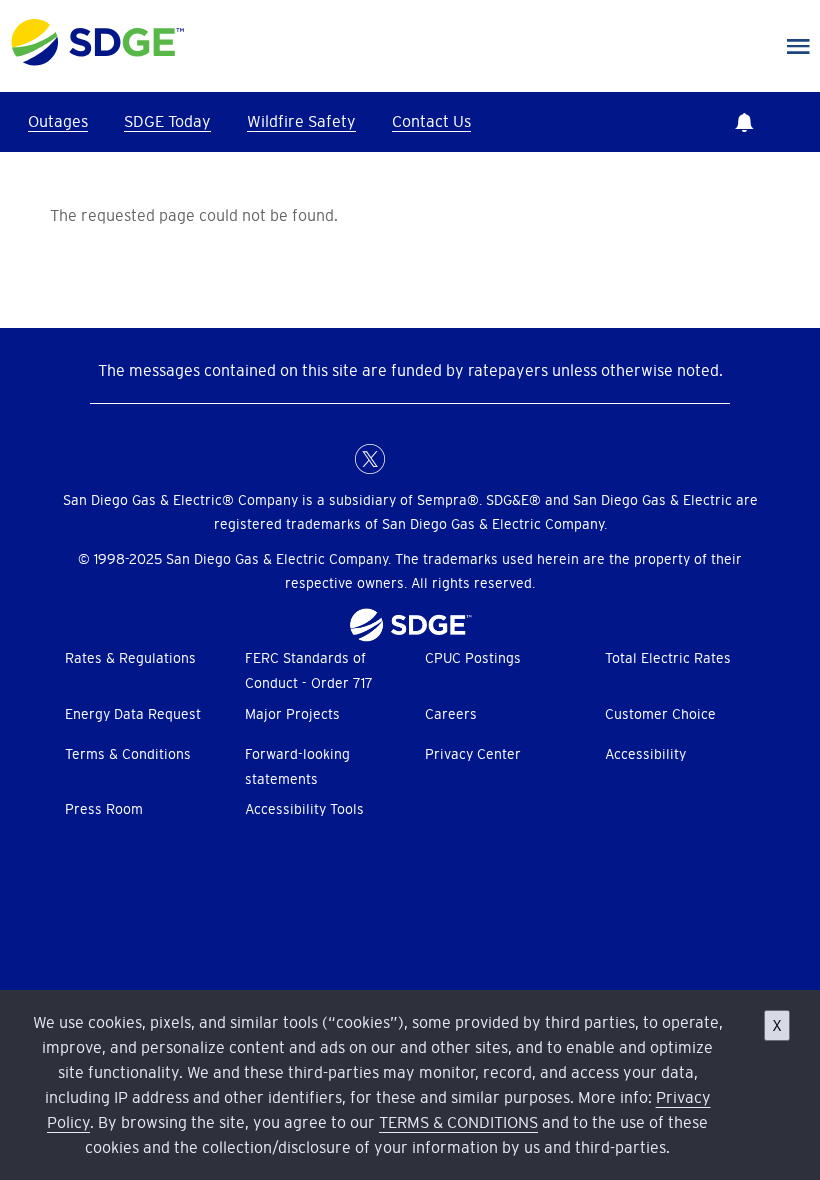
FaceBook (330, 459)
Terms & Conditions (128, 754)
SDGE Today (167, 121)
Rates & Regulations (130, 658)
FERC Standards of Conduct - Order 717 (309, 670)
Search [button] (800, 122)
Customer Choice (660, 714)
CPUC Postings (473, 658)
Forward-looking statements (297, 766)
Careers (451, 714)
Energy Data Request (133, 714)
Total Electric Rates (668, 658)
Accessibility (645, 754)
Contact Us (431, 121)
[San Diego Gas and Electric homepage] (97, 61)
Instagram (450, 459)
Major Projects (292, 714)
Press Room (104, 809)
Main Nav (798, 47)
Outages (58, 121)
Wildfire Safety (301, 121)
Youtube (490, 459)
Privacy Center (473, 754)
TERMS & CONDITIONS (458, 1122)
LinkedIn (410, 459)
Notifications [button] (744, 122)
